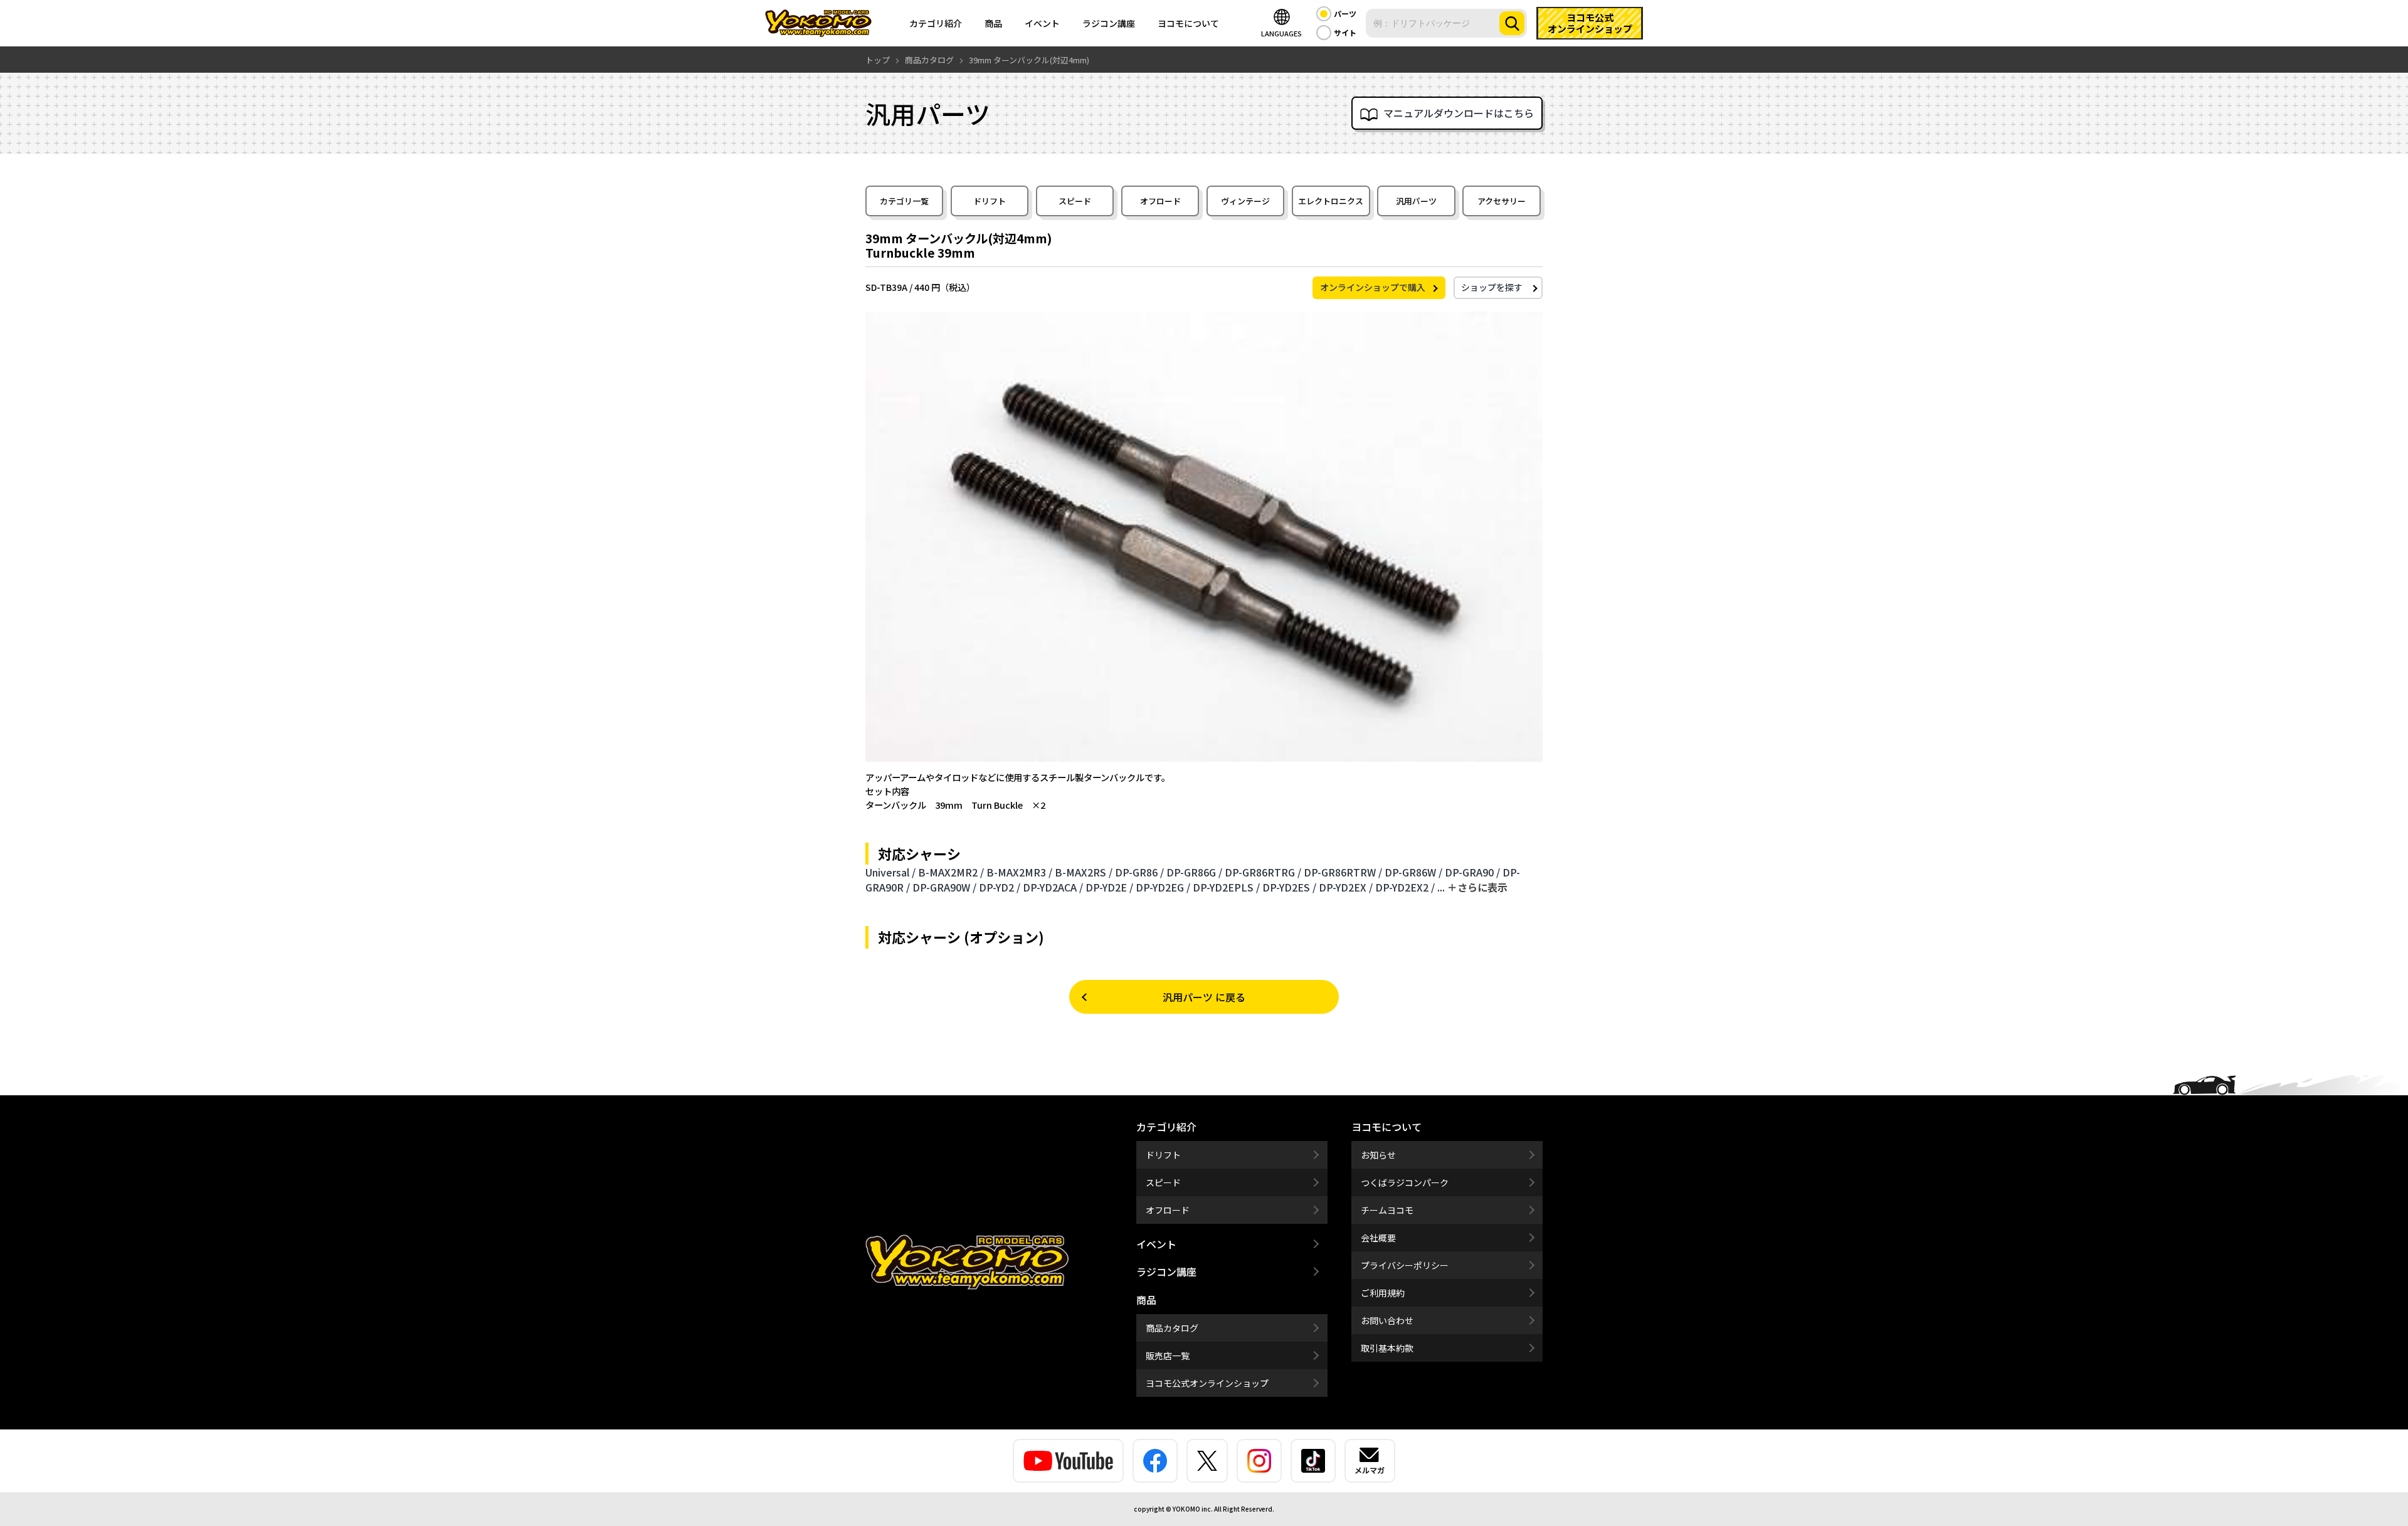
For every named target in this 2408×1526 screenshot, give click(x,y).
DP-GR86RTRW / (1343, 872)
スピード (1075, 201)
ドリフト (990, 201)
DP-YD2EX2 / (1405, 887)
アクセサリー (1502, 201)
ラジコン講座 (1109, 23)
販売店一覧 (1168, 1355)
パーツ (1345, 13)
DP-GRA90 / (1472, 872)
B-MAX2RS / (1084, 872)
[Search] (1512, 23)
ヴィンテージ (1245, 201)
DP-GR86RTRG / (1263, 872)
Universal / (890, 872)
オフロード (1160, 201)
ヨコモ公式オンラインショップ (1207, 1383)
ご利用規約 (1383, 1293)
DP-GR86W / (1413, 872)
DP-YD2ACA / (1053, 887)
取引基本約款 (1387, 1348)
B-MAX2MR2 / (951, 872)
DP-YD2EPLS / (1226, 887)
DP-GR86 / (1139, 872)
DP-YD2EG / (1163, 887)
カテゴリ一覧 (904, 201)
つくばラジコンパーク (1405, 1182)
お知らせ (1378, 1155)
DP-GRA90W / (944, 887)
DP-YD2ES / (1289, 887)
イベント (1042, 23)
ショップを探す (1492, 287)
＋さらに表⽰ (1477, 887)
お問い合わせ (1387, 1320)
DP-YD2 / (1000, 887)
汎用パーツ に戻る (1204, 997)
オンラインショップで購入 (1373, 287)
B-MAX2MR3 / (1019, 872)
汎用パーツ (1416, 201)
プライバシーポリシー (1405, 1265)
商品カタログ (1172, 1328)
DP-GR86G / (1194, 872)
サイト (1345, 32)
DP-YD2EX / (1346, 887)
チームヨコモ (1387, 1210)
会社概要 (1378, 1238)
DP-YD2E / (1109, 887)
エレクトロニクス (1331, 201)
